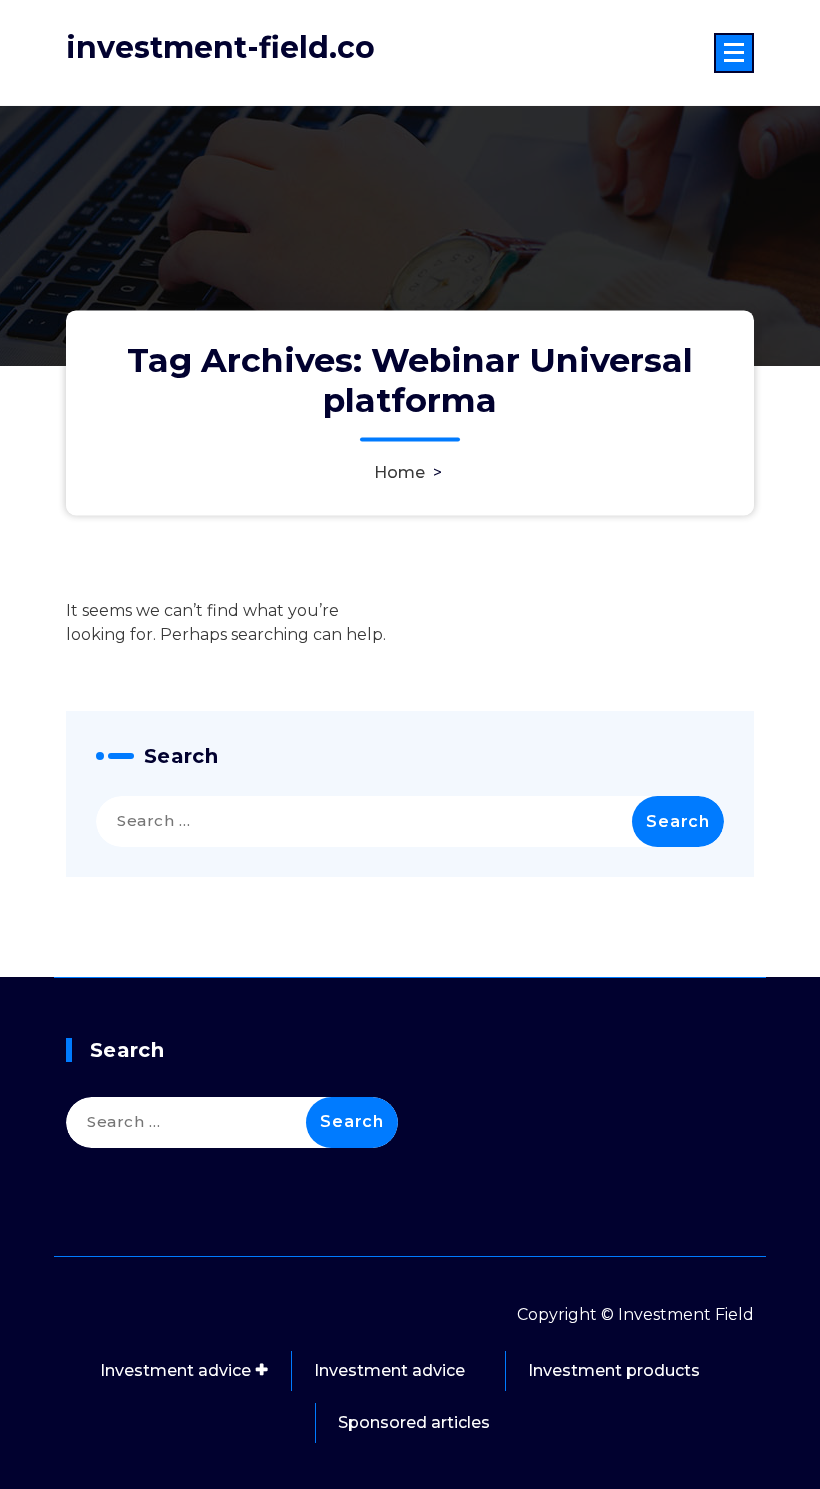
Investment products (614, 1370)
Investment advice (175, 1370)
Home (399, 472)
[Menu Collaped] (734, 53)
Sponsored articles (414, 1422)
